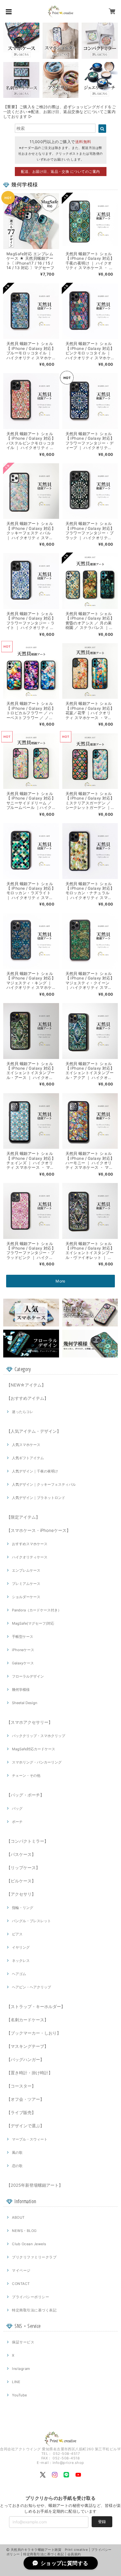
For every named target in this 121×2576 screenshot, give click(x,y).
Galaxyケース (23, 1663)
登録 (102, 2522)
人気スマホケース (26, 1445)
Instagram (21, 2369)
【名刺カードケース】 (27, 2020)
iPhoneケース (23, 1650)
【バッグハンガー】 (25, 2059)
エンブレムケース (26, 1570)
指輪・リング (23, 1908)
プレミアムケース (26, 1584)
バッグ (17, 1808)
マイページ (21, 2270)
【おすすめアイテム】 (27, 1398)
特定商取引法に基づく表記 (34, 2310)
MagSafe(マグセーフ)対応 (33, 1623)
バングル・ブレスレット (31, 1921)
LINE (16, 2382)
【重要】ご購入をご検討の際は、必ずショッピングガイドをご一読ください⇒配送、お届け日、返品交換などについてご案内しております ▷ (60, 112)
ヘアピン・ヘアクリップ (31, 1987)
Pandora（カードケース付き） (37, 1610)
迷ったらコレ (23, 1412)
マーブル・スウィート (30, 2139)
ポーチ (17, 1822)
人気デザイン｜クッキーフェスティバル (44, 1484)
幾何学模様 (21, 1690)
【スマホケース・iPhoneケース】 (39, 1530)
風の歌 (17, 2152)
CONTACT (21, 2284)
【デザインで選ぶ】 (25, 2126)
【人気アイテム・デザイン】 (34, 1431)
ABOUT (18, 2217)
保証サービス (23, 2342)
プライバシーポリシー (30, 2297)
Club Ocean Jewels (29, 2244)
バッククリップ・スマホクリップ (39, 1736)
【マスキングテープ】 (27, 2046)
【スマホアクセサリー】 (30, 1722)
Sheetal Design (25, 1703)
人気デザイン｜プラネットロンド (39, 1498)
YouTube (19, 2395)
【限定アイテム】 (23, 1517)
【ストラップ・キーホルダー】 (36, 2006)
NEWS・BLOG (24, 2231)
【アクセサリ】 (21, 1894)
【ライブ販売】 (21, 2112)
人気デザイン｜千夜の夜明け (35, 1471)
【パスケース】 (21, 1854)
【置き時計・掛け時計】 (30, 2073)
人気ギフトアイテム (28, 1458)
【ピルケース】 (21, 1881)
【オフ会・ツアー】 (25, 2099)
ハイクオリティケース (30, 1557)
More (60, 1281)
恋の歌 (17, 2166)
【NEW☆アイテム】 (26, 1385)
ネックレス (21, 1961)
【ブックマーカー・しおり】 (34, 2033)
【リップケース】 (23, 1868)
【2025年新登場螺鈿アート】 (35, 2185)
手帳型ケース (23, 1637)
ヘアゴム (19, 1974)
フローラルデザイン (28, 1676)
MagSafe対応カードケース (34, 1749)
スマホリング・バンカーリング (37, 1762)
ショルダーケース (26, 1597)
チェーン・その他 (26, 1775)
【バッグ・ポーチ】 (25, 1795)
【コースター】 (21, 2086)
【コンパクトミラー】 (27, 1841)
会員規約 (74, 2554)
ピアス (17, 1934)
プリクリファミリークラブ (34, 2257)
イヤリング (21, 1947)
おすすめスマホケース (30, 1544)
